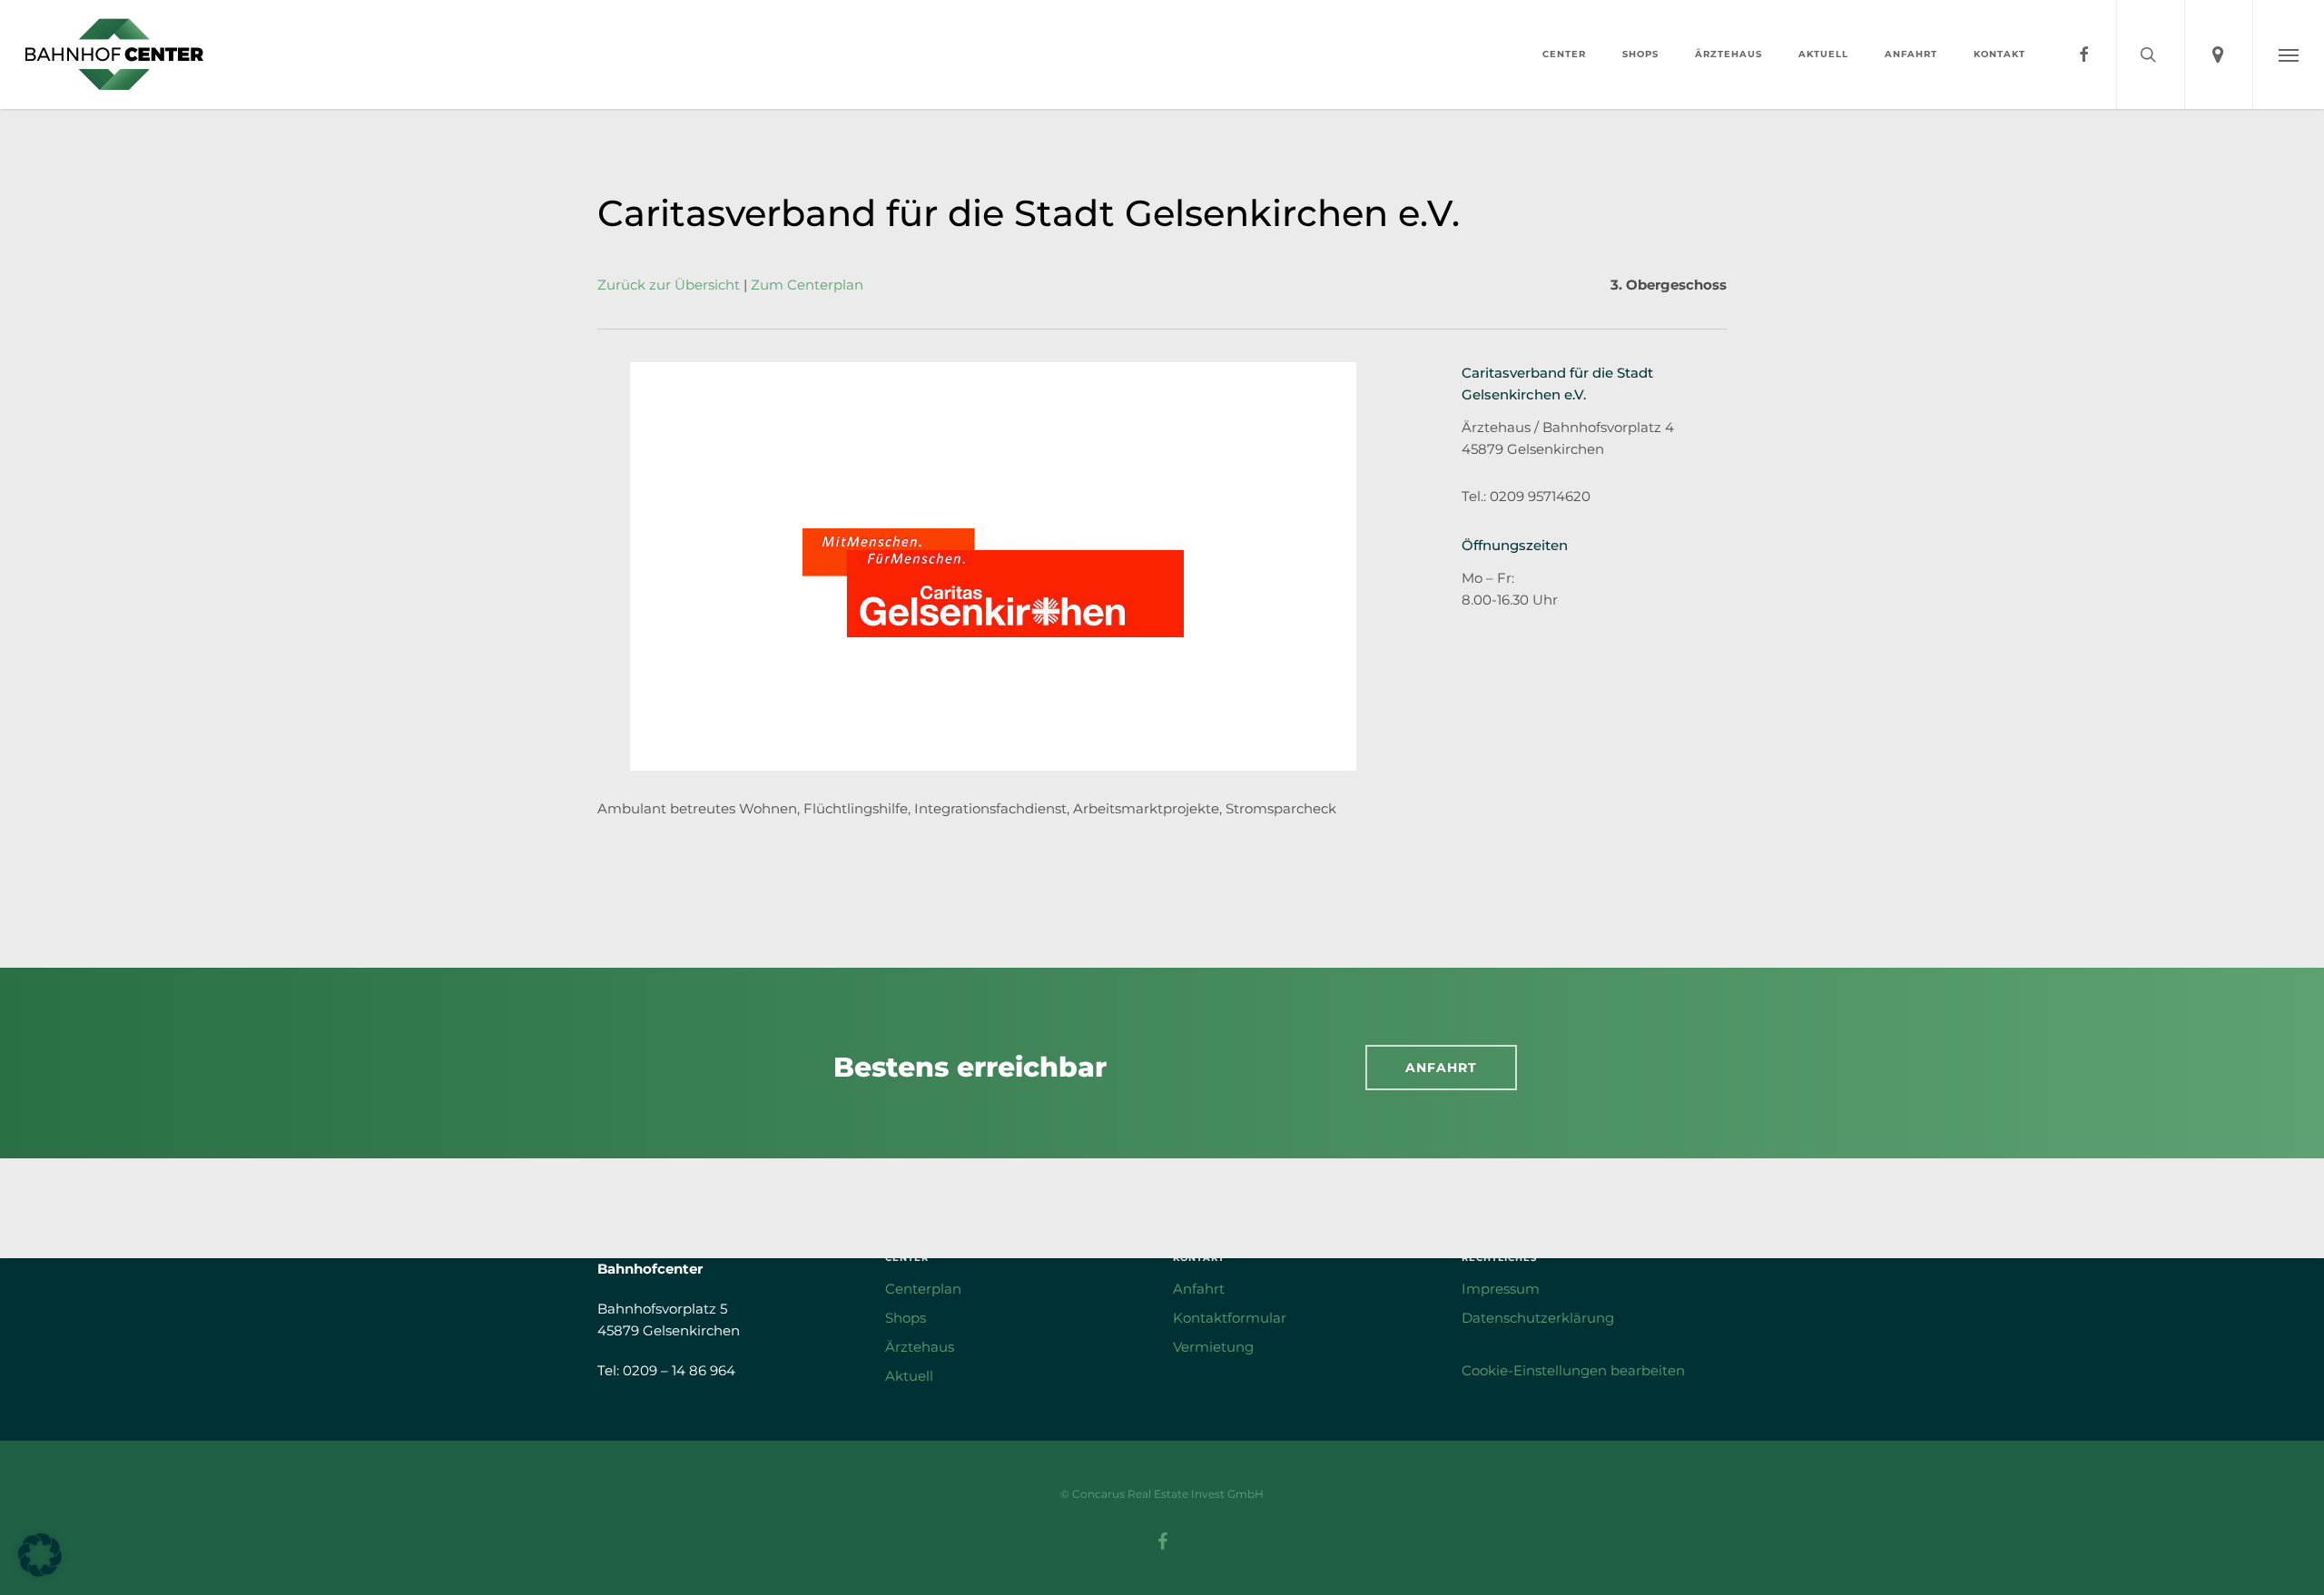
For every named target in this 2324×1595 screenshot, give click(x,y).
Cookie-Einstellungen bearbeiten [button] (1573, 1370)
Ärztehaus (920, 1347)
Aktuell (909, 1376)
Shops (906, 1318)
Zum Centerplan (807, 285)
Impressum (1501, 1289)
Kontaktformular (1230, 1318)
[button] (2288, 54)
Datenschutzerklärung (1538, 1318)
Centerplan (923, 1289)
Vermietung (1213, 1347)
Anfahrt (1199, 1289)
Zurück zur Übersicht (669, 285)
